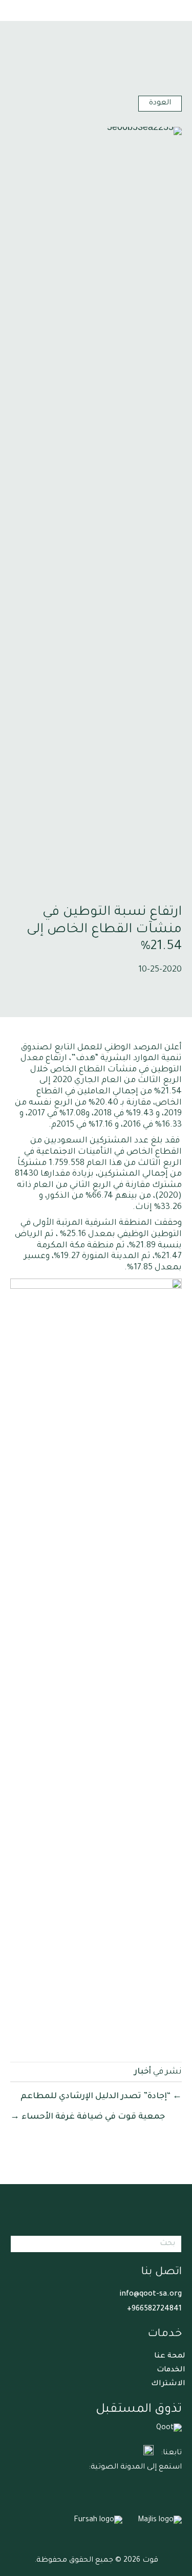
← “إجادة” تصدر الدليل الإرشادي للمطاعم (101, 2097)
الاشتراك (168, 2384)
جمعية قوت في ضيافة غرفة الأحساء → (88, 2117)
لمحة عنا (170, 2357)
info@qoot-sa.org (151, 2295)
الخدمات (171, 2370)
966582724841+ (154, 2309)
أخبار (143, 2072)
